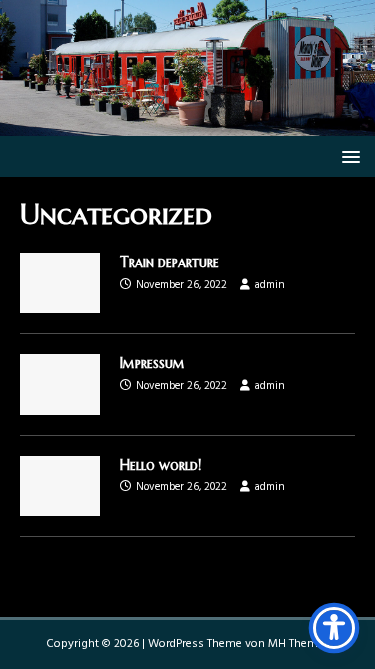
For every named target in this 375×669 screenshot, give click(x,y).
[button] (347, 155)
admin (270, 285)
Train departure (169, 262)
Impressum (152, 363)
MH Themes (299, 644)
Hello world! (160, 465)
